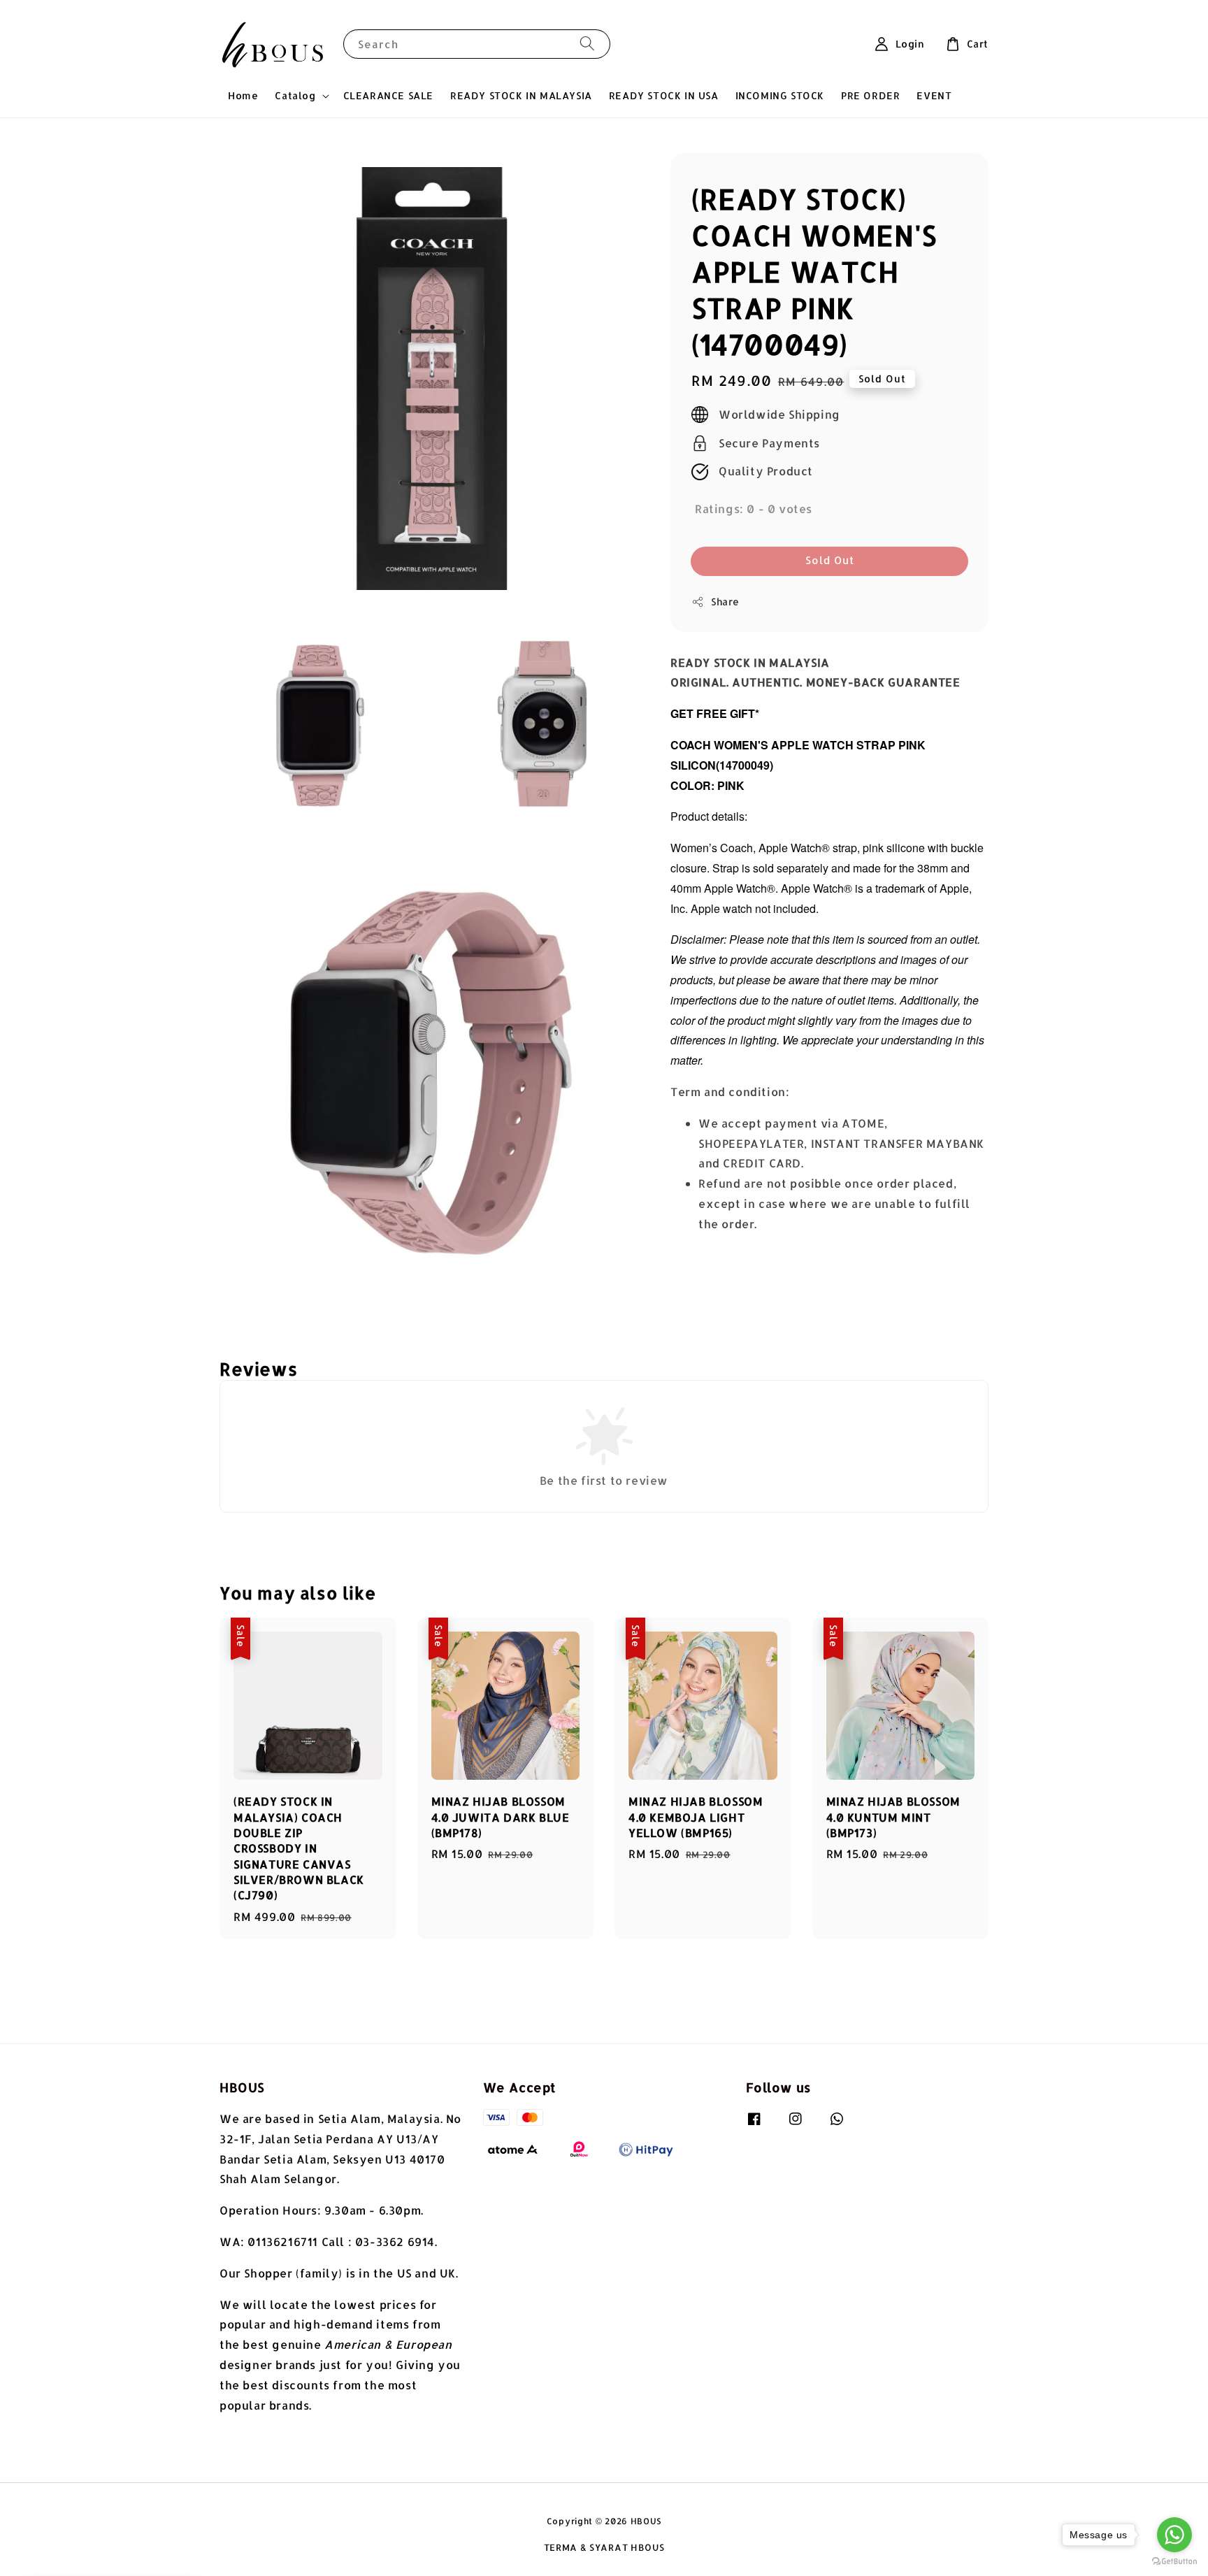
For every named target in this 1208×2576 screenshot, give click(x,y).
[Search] (587, 44)
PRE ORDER (870, 95)
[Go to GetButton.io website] (1174, 2562)
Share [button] (725, 602)
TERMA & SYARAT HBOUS (604, 2547)
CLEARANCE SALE (388, 95)
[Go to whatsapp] (1174, 2535)
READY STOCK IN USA (664, 95)
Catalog (295, 95)
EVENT (934, 95)
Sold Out (830, 561)
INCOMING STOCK (780, 95)
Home (243, 95)
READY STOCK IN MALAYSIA (521, 95)
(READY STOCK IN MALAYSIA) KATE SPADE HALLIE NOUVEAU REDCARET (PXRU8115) (129, 2537)
